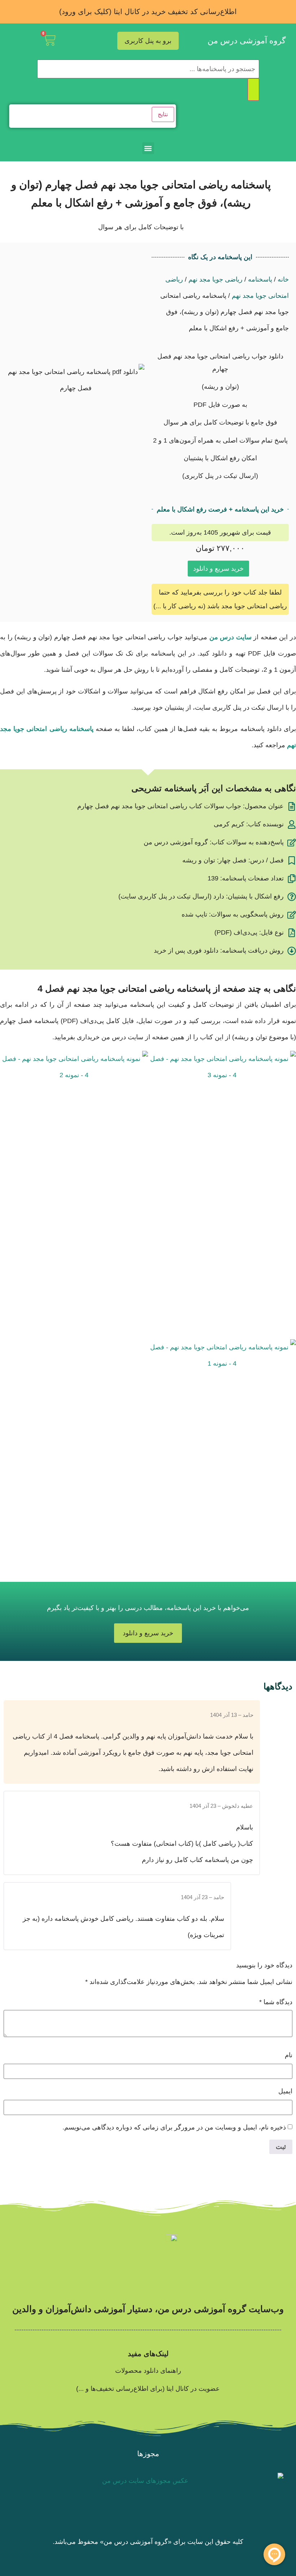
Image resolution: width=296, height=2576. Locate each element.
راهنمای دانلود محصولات (148, 2371)
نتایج (163, 114)
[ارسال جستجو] (253, 90)
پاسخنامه (260, 279)
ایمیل (285, 2091)
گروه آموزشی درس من (247, 41)
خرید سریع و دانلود (218, 569)
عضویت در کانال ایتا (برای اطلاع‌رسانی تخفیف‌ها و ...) (148, 2389)
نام (289, 2055)
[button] (148, 148)
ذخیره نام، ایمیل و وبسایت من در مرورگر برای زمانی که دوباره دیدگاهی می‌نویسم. (174, 2127)
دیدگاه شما (276, 2002)
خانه (283, 279)
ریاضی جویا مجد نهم (216, 279)
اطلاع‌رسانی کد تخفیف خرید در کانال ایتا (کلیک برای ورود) (148, 12)
